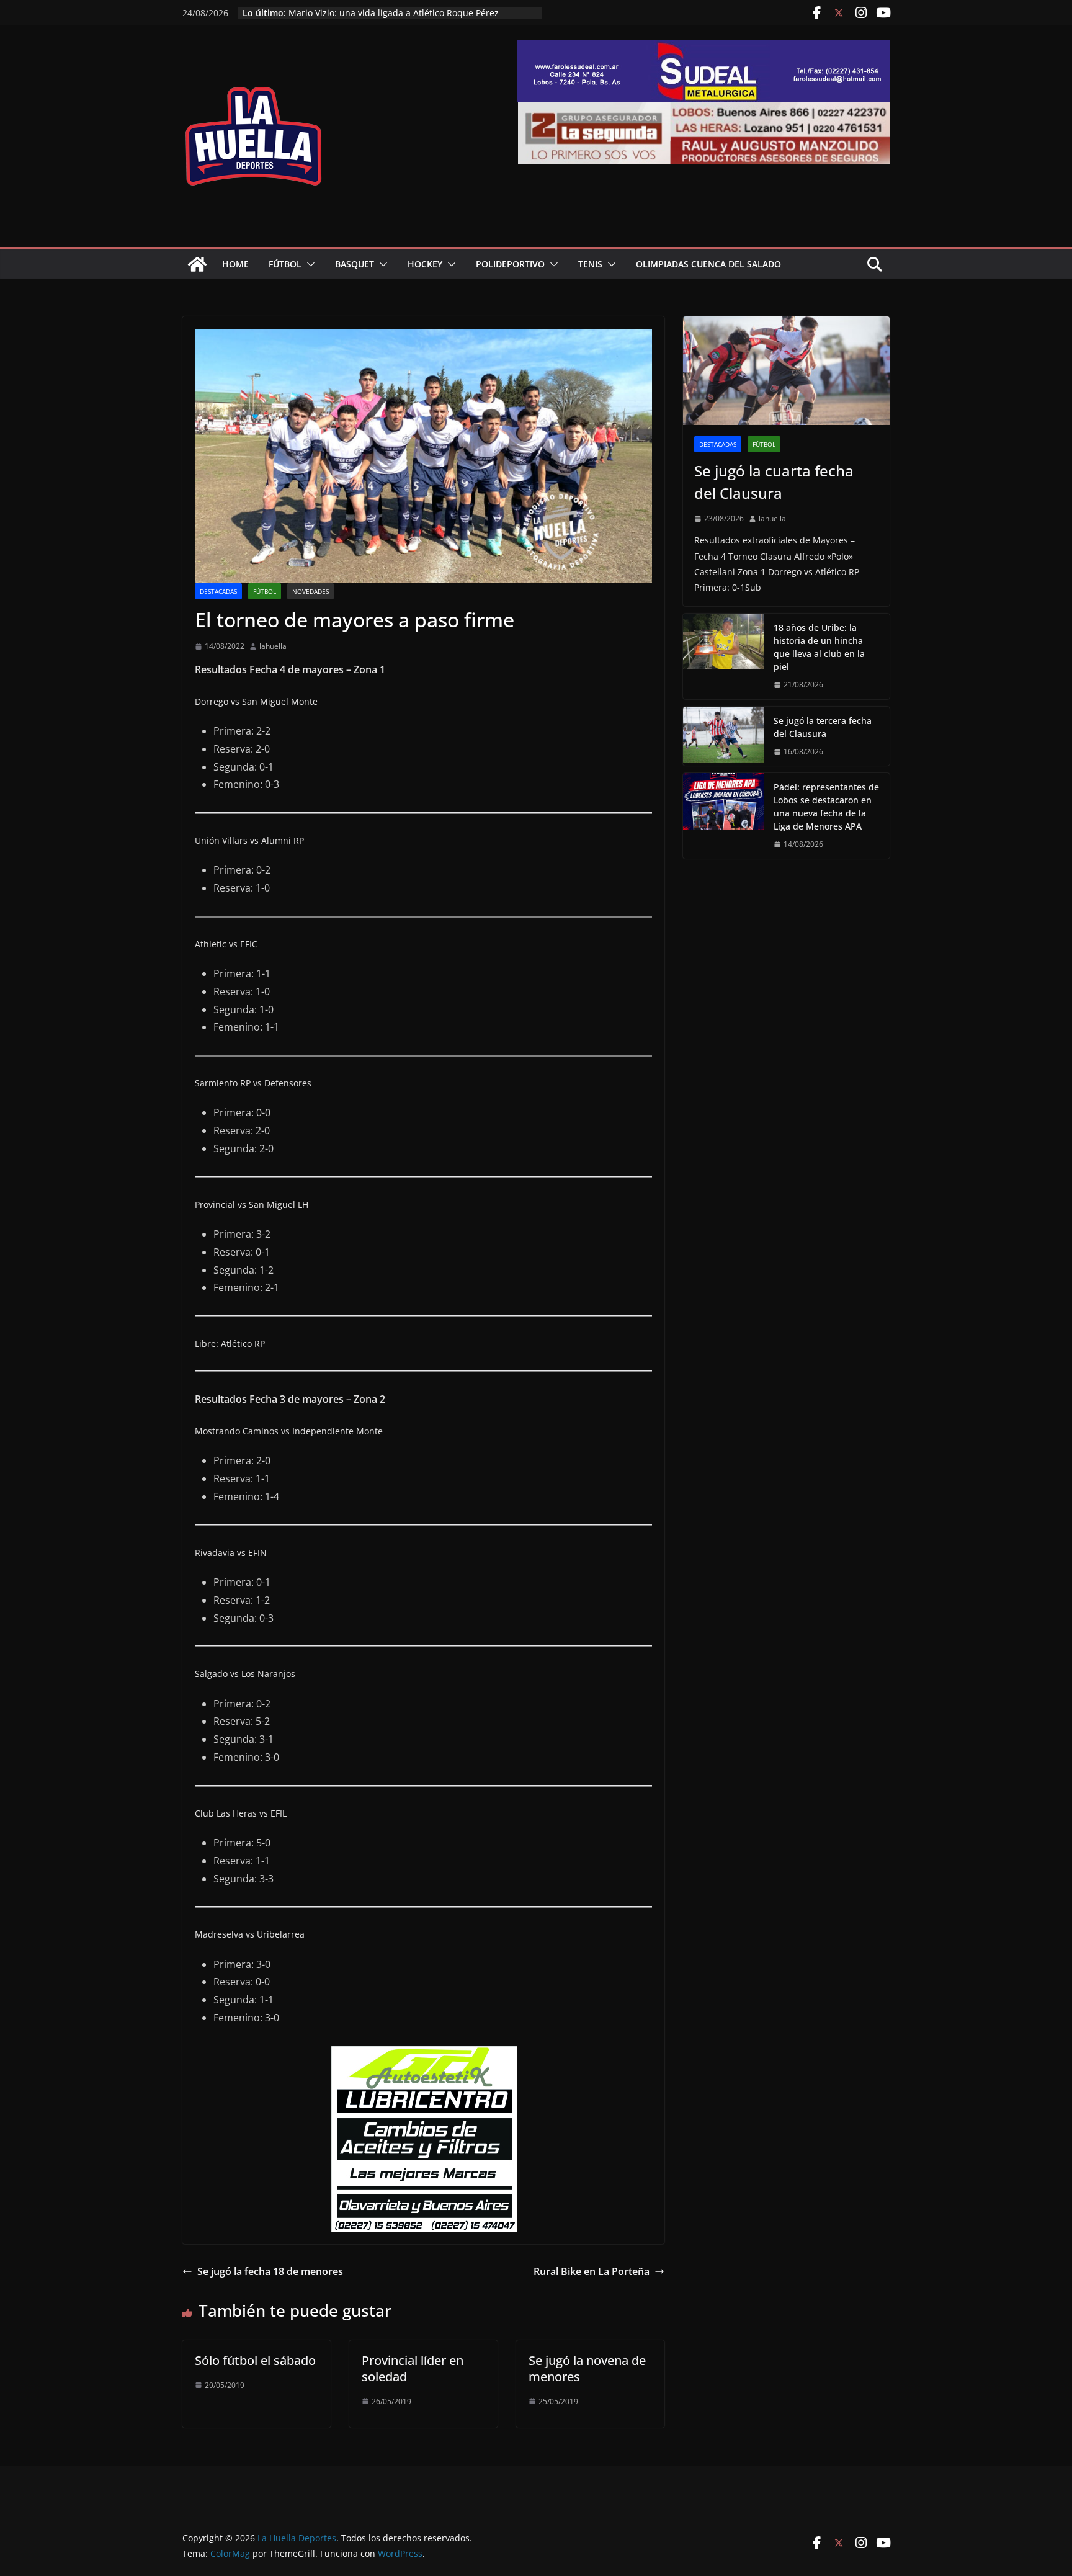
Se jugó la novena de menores (587, 2368)
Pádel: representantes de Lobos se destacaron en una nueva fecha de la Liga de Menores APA (826, 807)
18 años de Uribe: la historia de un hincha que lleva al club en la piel (819, 647)
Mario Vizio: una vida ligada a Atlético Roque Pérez (394, 13)
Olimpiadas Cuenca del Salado (708, 264)
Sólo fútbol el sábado (255, 2360)
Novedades (310, 591)
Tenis (590, 264)
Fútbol (285, 264)
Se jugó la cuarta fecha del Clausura (774, 482)
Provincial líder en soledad (413, 2368)
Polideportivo (510, 264)
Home (235, 264)
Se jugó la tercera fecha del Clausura (823, 727)
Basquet (355, 264)
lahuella (273, 646)
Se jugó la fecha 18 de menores (270, 2271)
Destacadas (218, 591)
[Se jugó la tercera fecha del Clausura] (723, 736)
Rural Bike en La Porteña (592, 2271)
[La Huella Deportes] (197, 264)
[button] (308, 264)
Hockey (425, 264)
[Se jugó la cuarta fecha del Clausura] (786, 371)
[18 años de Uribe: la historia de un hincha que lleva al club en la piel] (723, 656)
